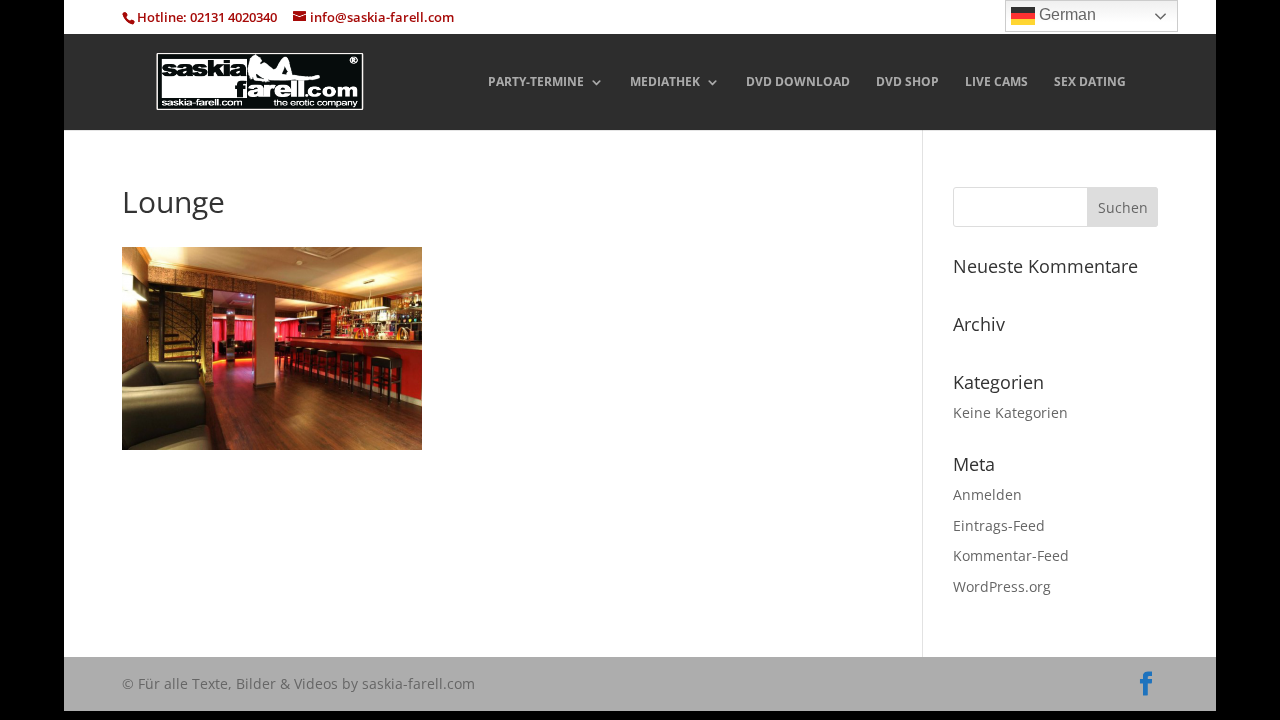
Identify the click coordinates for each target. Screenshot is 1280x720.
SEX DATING (1090, 82)
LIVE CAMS (996, 82)
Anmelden (987, 494)
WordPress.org (1002, 586)
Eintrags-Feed (999, 525)
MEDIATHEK (665, 82)
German (1065, 14)
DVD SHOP (907, 82)
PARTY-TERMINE (536, 82)
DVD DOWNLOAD (798, 82)
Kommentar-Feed (1011, 555)
